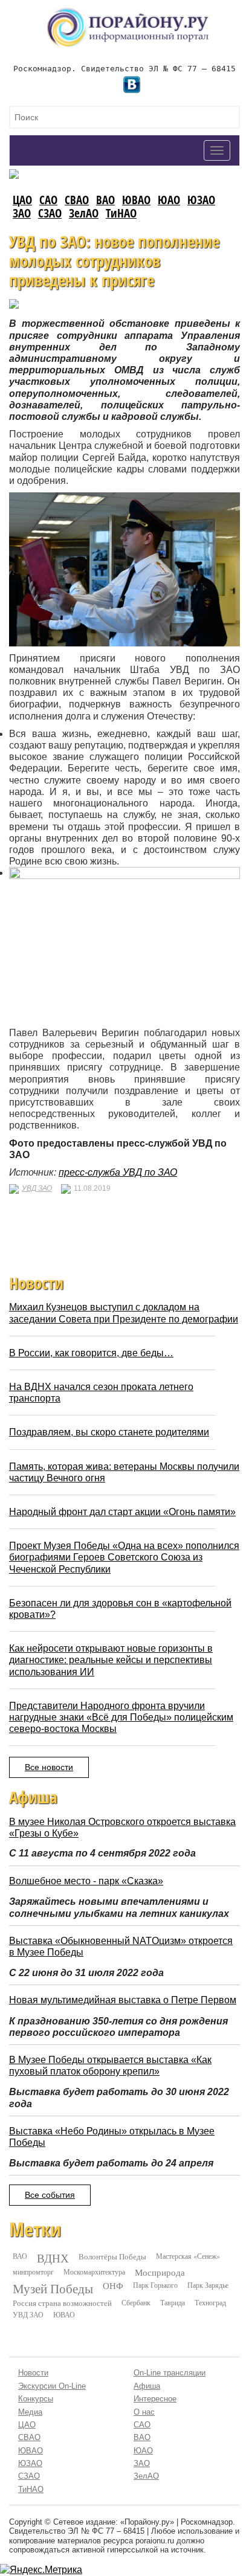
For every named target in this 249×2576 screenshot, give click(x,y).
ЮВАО (136, 200)
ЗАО (22, 213)
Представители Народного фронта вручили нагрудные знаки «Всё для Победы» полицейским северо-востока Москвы (121, 1717)
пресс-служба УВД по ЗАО (118, 1172)
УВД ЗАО (37, 1188)
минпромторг (33, 2272)
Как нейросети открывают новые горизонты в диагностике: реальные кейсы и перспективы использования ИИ (111, 1660)
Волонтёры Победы (112, 2256)
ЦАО (22, 200)
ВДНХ (53, 2258)
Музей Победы (53, 2288)
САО (48, 200)
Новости (33, 2373)
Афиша (147, 2386)
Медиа (30, 2412)
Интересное (155, 2399)
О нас (144, 2412)
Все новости (49, 1767)
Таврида (173, 2302)
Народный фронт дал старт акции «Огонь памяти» (122, 1512)
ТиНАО (121, 213)
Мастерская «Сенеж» (188, 2256)
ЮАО (169, 200)
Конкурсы (36, 2399)
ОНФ (113, 2286)
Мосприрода (160, 2272)
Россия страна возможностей (62, 2303)
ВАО (105, 200)
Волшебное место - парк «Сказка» (86, 1881)
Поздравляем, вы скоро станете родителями (109, 1432)
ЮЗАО (201, 200)
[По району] (128, 12)
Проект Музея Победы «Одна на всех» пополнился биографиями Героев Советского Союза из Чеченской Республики (124, 1557)
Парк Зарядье (208, 2285)
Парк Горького (155, 2285)
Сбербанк (136, 2302)
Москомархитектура (94, 2272)
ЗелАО (84, 213)
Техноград (210, 2302)
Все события (50, 2195)
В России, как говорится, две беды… (91, 1353)
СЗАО (50, 213)
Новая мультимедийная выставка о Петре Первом (123, 2000)
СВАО (77, 200)
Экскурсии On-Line (52, 2386)
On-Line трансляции (170, 2373)
